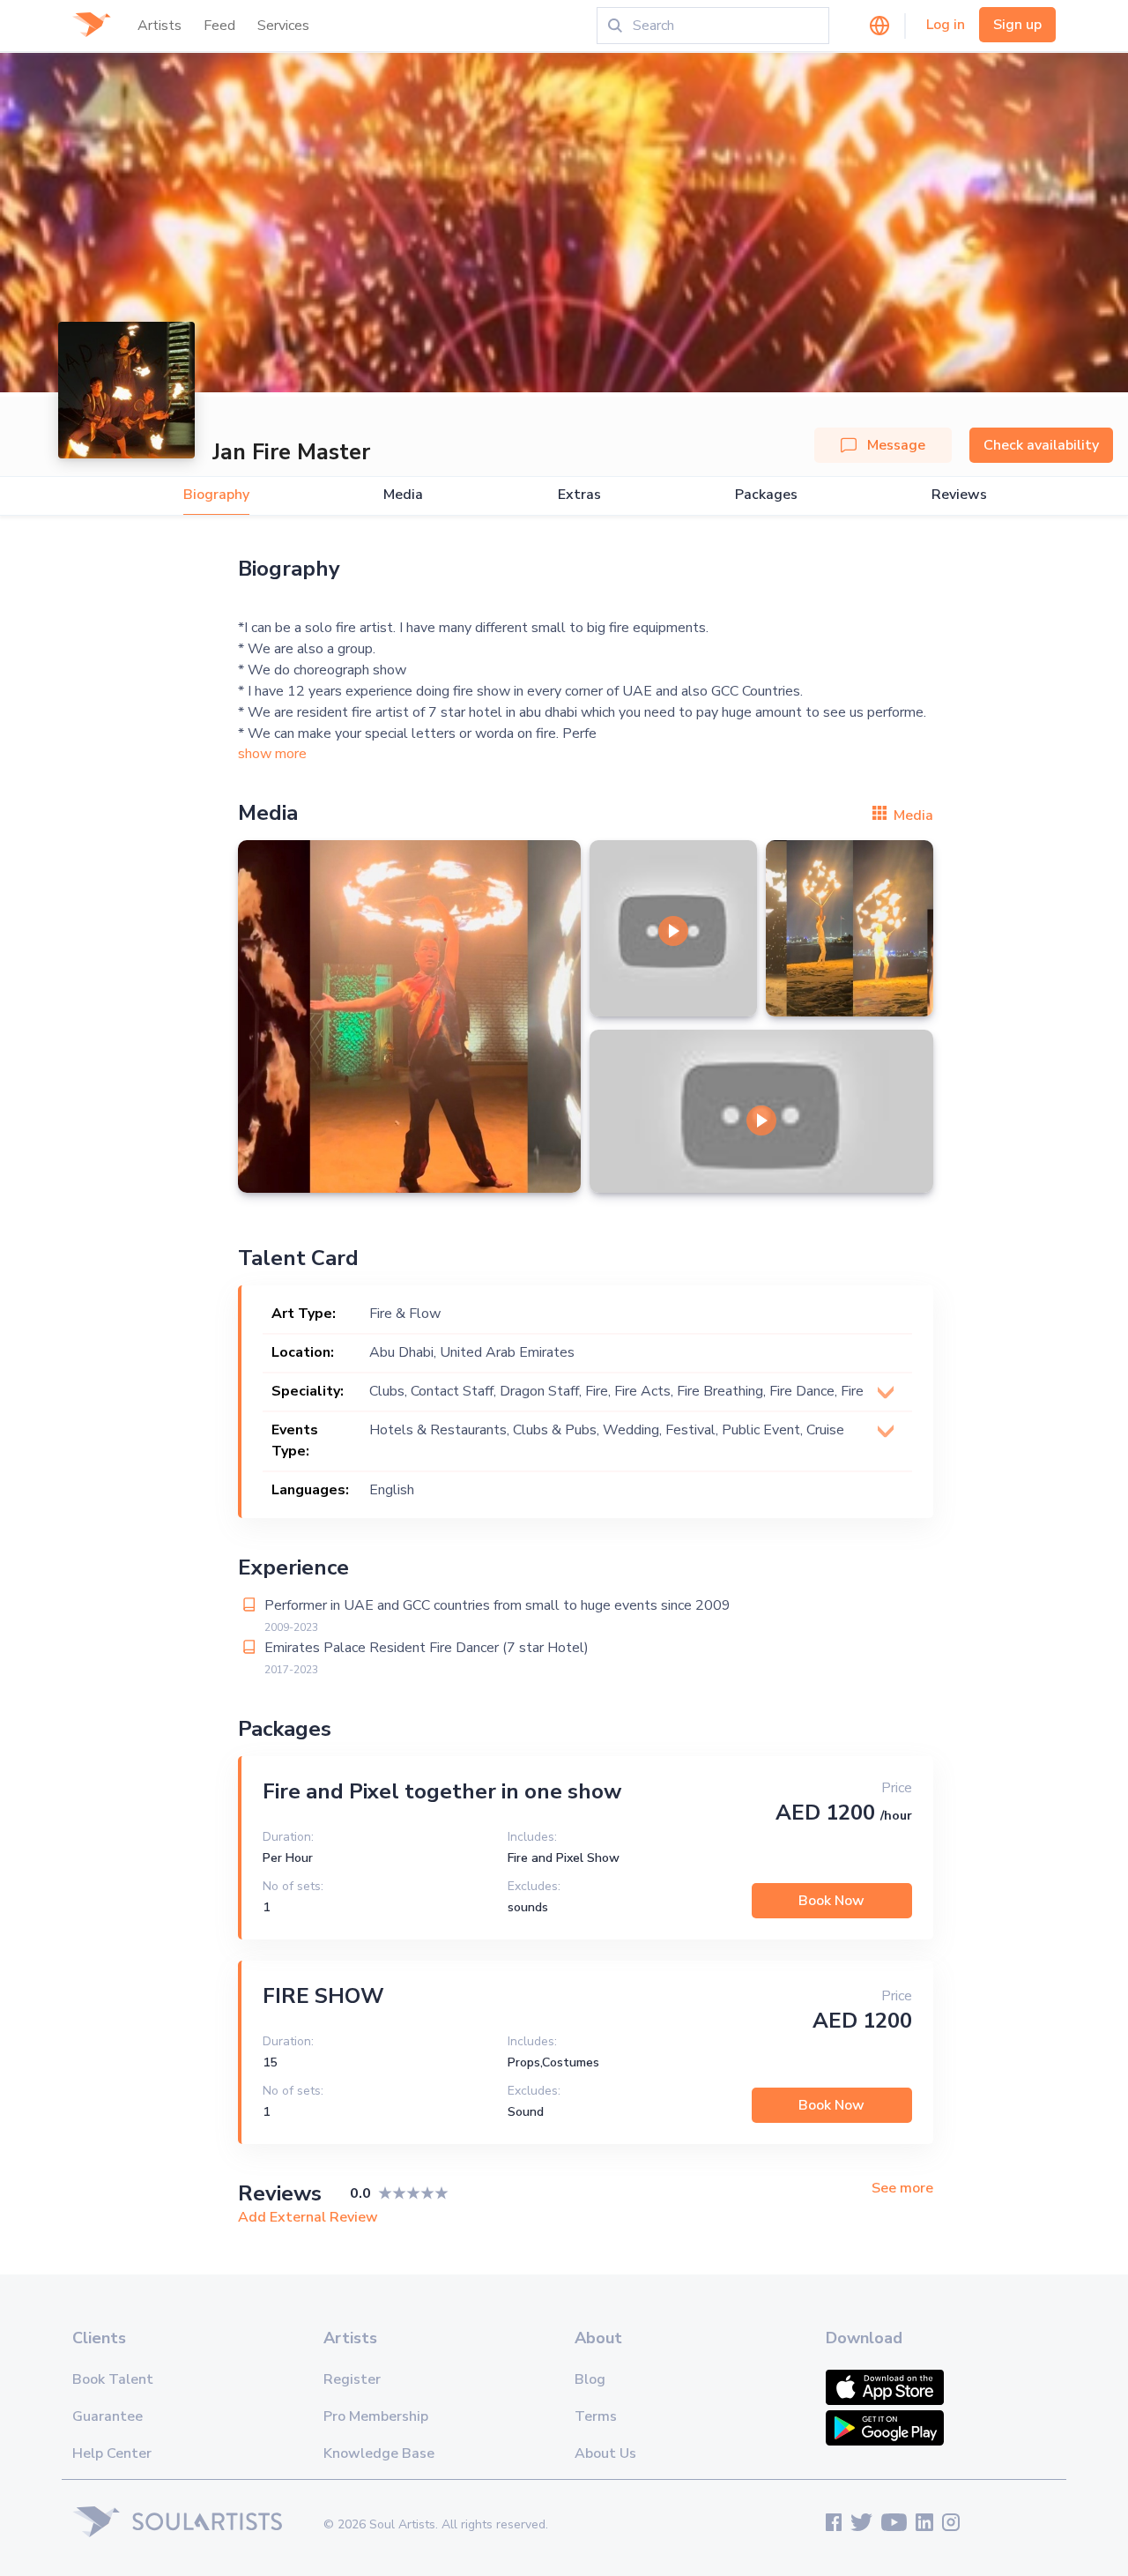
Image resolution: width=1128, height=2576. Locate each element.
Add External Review (308, 2217)
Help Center (112, 2453)
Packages (766, 495)
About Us (605, 2453)
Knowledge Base (379, 2453)
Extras (579, 495)
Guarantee (108, 2416)
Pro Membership (376, 2416)
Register (352, 2379)
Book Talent (113, 2379)
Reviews (959, 495)
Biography (216, 495)
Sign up (1017, 25)
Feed (219, 26)
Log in (946, 25)
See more (902, 2189)
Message (896, 445)
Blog (590, 2379)
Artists (160, 26)
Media (403, 495)
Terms (596, 2416)
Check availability (1041, 445)
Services (283, 26)
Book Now (831, 1901)
